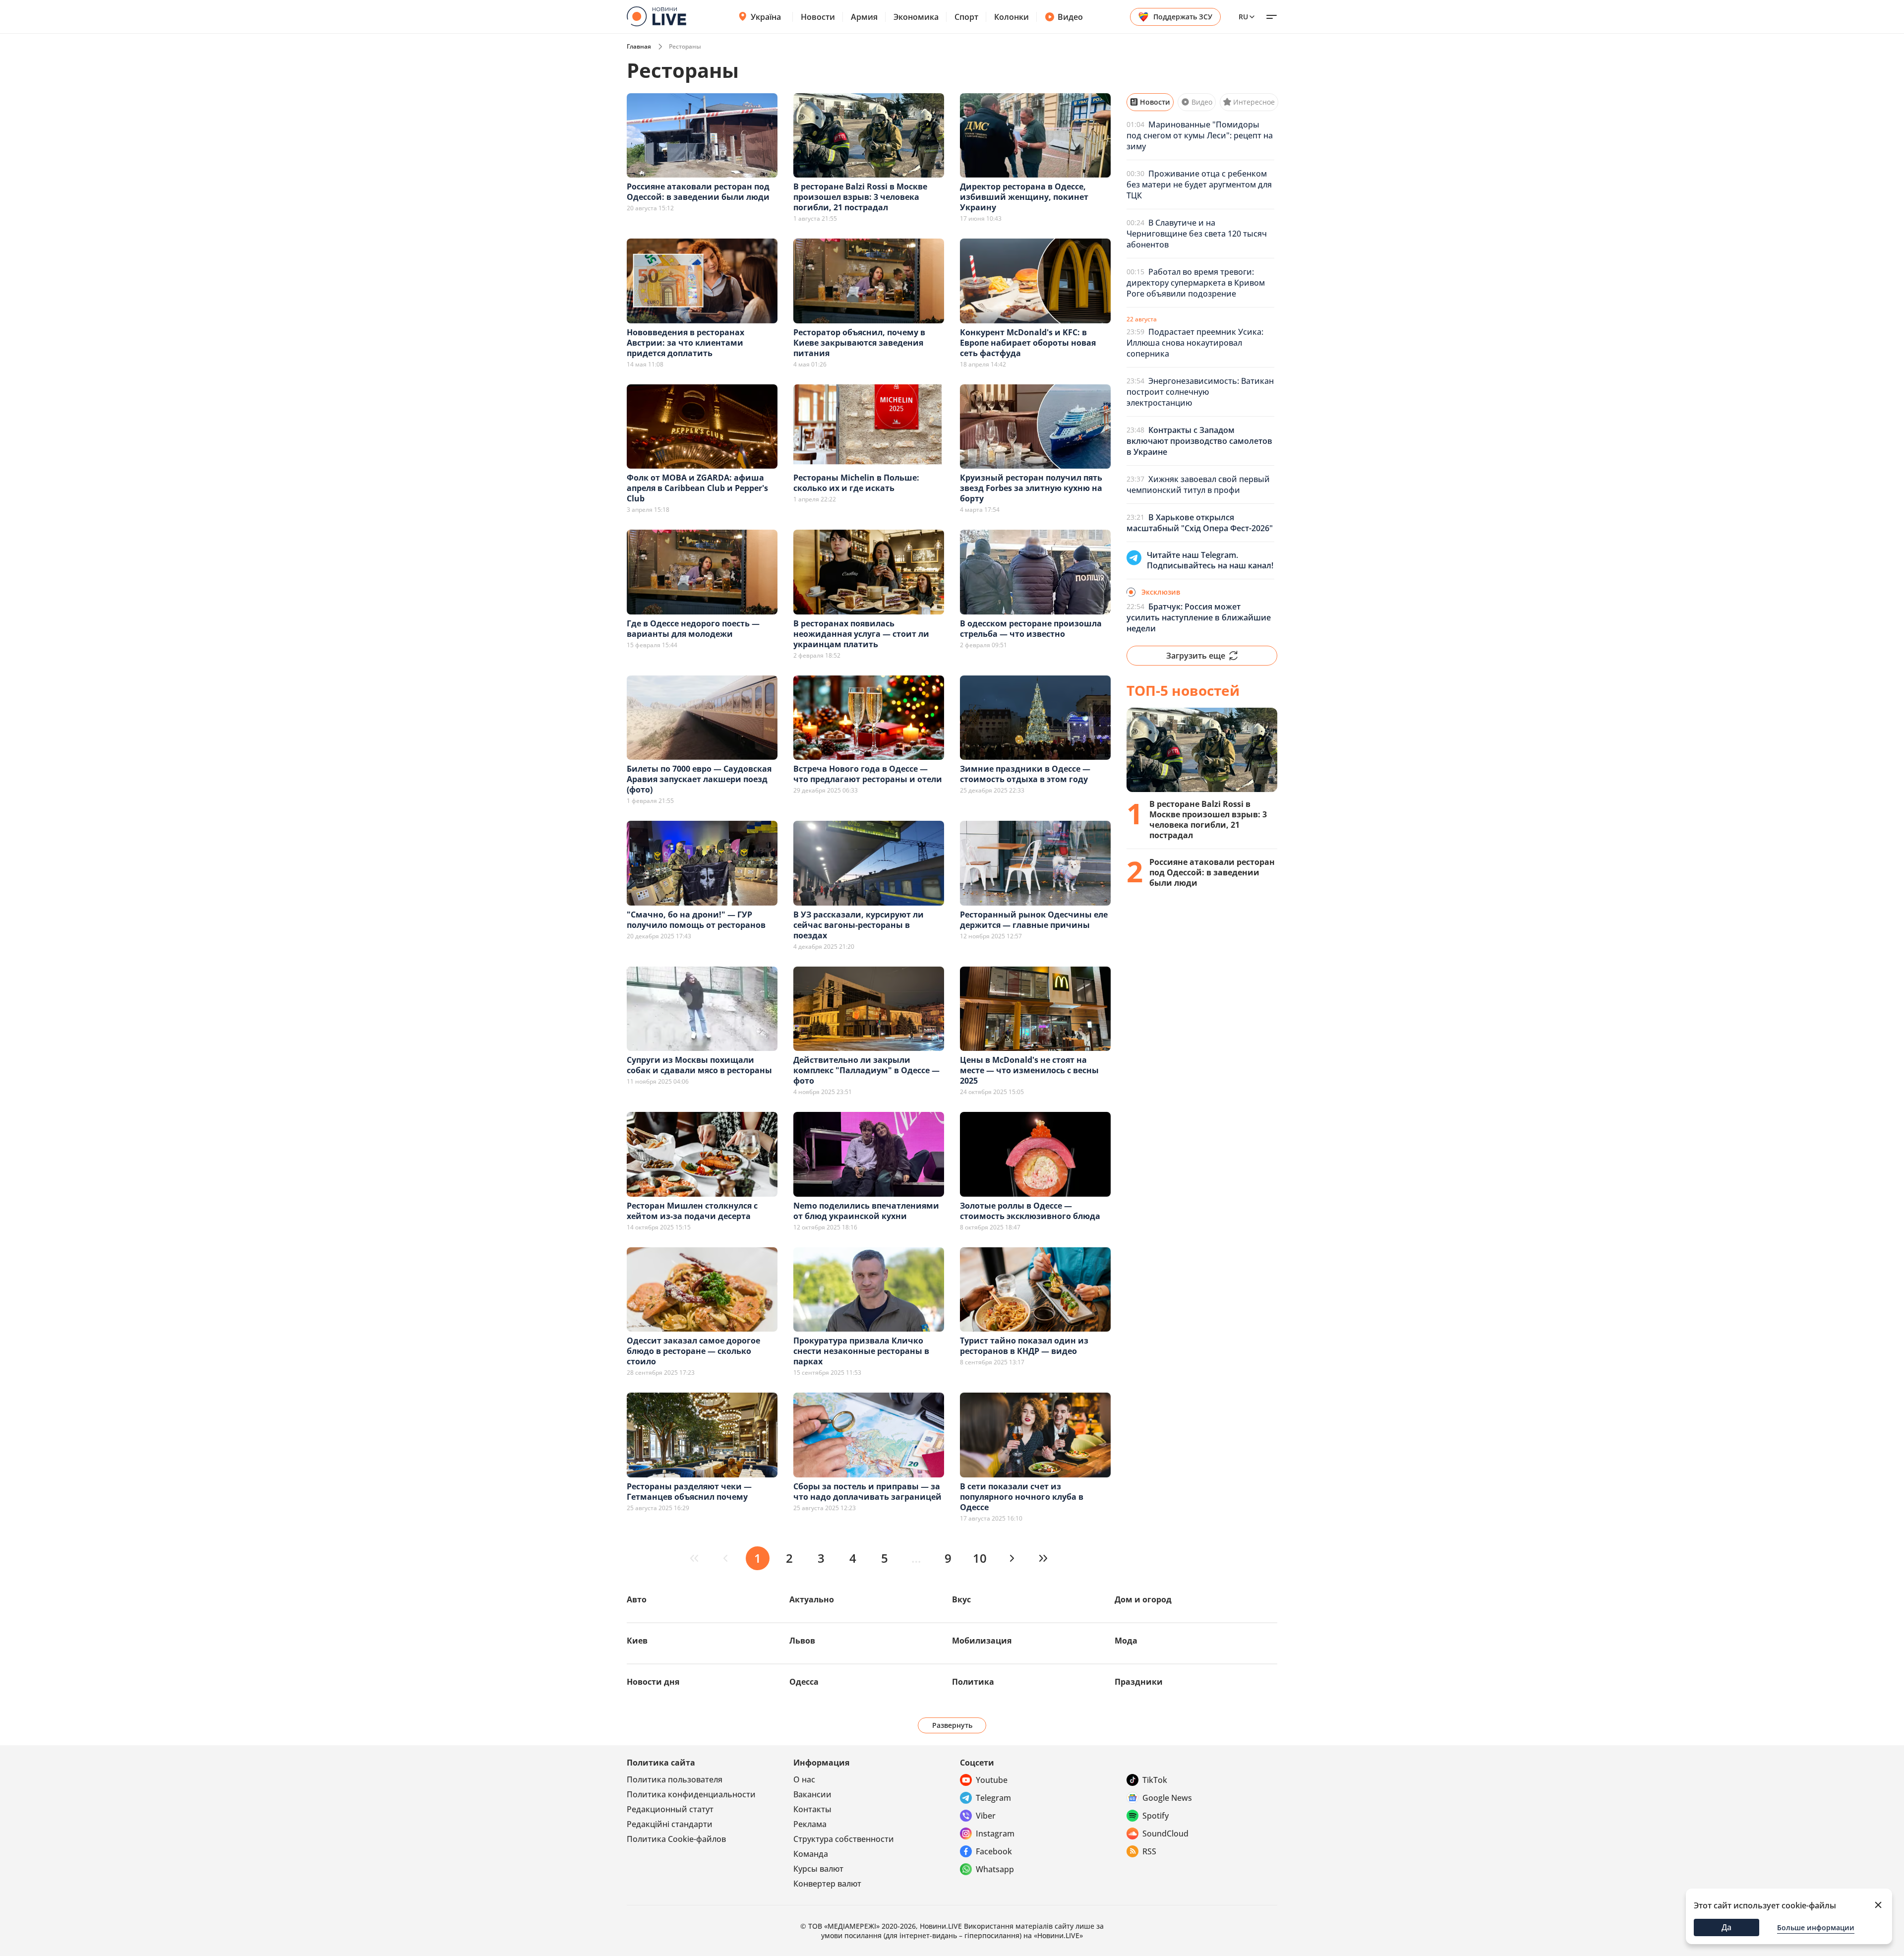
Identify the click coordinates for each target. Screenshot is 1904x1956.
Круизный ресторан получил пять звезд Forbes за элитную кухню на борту (1031, 488)
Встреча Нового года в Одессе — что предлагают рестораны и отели (868, 774)
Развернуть (952, 1725)
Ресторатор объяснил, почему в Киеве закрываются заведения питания (859, 343)
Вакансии (812, 1794)
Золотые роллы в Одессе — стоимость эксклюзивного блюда (1030, 1211)
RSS (1149, 1851)
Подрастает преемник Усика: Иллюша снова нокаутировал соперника (1195, 343)
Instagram (995, 1834)
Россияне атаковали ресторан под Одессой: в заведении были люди (698, 192)
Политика (973, 1682)
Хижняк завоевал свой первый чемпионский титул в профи (1198, 485)
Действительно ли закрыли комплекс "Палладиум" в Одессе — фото (866, 1070)
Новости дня (653, 1682)
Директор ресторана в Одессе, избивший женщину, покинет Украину (1024, 197)
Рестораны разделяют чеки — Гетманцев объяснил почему (689, 1492)
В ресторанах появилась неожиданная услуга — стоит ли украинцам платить (861, 634)
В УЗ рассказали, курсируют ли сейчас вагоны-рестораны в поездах (859, 925)
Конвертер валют (827, 1884)
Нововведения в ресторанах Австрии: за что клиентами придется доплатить (685, 343)
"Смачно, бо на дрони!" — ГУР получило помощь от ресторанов (696, 920)
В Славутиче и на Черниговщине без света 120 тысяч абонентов (1197, 234)
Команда (811, 1854)
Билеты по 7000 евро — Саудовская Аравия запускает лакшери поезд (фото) (699, 779)
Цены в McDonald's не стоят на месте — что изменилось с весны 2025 (1029, 1070)
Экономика (916, 17)
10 (980, 1558)
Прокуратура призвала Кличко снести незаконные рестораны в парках (861, 1351)
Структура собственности (844, 1839)
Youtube (992, 1780)
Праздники (1139, 1682)
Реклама (810, 1824)
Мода (1126, 1641)
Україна (766, 17)
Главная (639, 46)
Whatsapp (995, 1869)
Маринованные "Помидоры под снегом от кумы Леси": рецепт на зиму (1200, 135)
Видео (1070, 17)
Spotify (1156, 1816)
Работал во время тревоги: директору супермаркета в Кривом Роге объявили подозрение (1196, 283)
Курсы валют (818, 1869)
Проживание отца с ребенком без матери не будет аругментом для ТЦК (1199, 184)
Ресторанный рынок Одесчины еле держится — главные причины (1034, 920)
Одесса (804, 1682)
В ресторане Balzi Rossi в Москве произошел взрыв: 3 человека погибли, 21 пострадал (860, 197)
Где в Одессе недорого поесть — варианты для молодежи (693, 629)
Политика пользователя (675, 1779)
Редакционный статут (670, 1809)
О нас (804, 1779)
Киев (637, 1641)
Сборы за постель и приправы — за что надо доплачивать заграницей (867, 1492)
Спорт (966, 17)
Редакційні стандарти (670, 1824)
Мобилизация (982, 1641)
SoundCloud (1165, 1834)
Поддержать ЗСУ (1183, 17)
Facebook (994, 1851)
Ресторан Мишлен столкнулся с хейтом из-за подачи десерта (692, 1211)
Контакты (812, 1809)
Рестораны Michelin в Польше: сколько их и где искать (856, 483)
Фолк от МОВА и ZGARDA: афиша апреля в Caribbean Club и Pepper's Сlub (697, 488)
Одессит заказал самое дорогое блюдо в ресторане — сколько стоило (693, 1351)
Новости (818, 17)
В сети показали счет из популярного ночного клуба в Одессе (1022, 1497)
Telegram (993, 1798)
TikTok (1155, 1780)
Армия (864, 17)
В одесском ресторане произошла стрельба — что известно (1031, 629)
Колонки (1011, 17)
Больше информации (1816, 1927)
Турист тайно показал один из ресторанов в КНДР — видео (1024, 1346)
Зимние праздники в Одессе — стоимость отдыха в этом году (1025, 774)
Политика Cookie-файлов (676, 1839)
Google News (1167, 1798)
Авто (637, 1599)
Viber (986, 1816)
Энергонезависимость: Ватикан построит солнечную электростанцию (1200, 392)
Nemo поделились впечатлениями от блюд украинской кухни (866, 1211)
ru (1243, 17)
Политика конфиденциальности (691, 1794)
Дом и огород (1143, 1599)
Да (1726, 1927)
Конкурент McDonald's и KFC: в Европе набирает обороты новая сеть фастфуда (1028, 343)
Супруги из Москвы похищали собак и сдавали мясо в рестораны (699, 1065)
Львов (802, 1641)
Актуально (812, 1599)
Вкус (961, 1599)
